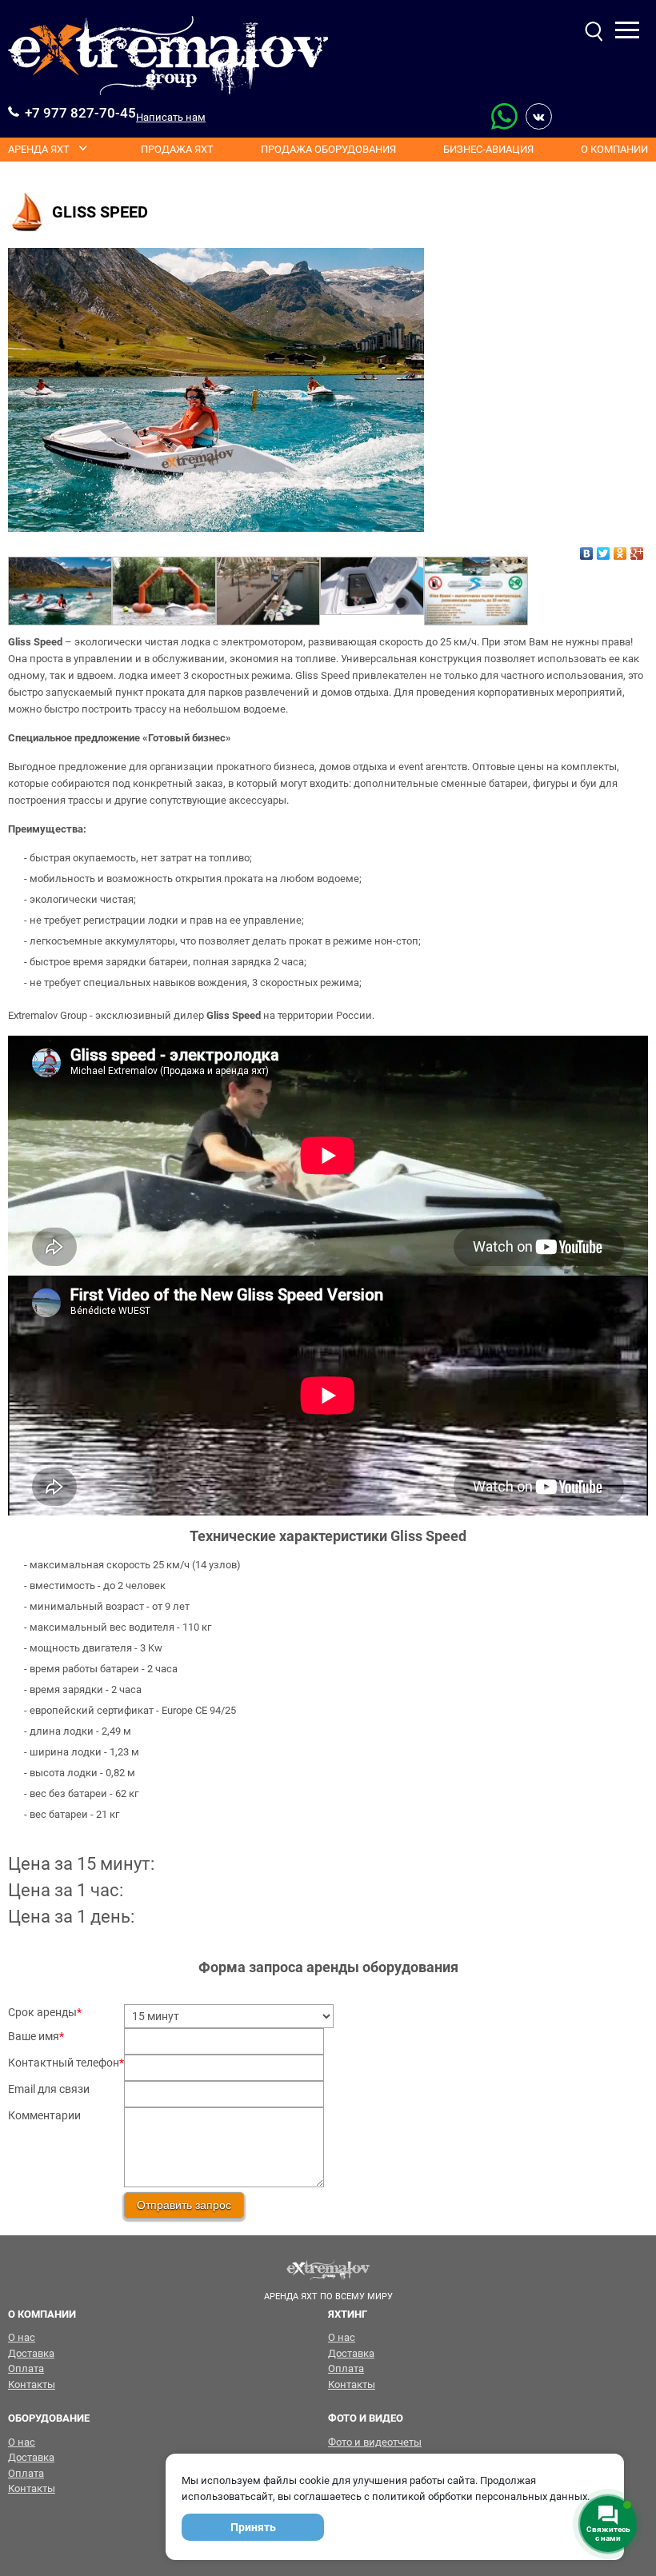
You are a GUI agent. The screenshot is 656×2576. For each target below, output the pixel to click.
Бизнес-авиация (488, 149)
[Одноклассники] (620, 549)
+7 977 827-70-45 (80, 113)
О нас (22, 2337)
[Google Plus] (637, 549)
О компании (614, 149)
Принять (253, 2527)
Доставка (31, 2353)
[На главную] (168, 56)
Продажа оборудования (328, 149)
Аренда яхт (39, 149)
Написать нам (171, 117)
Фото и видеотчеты (375, 2442)
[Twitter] (604, 549)
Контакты (32, 2384)
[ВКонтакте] (587, 549)
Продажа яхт (177, 149)
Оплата (26, 2368)
